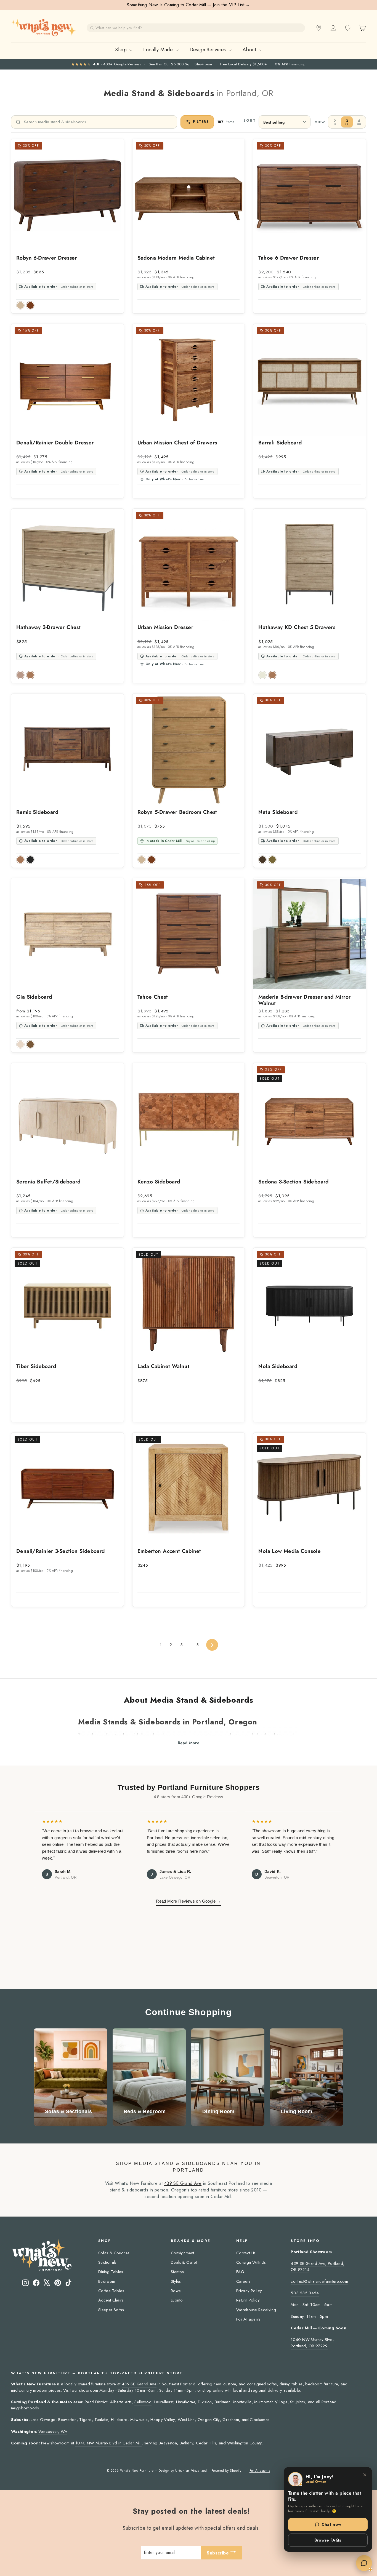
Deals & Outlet (184, 2262)
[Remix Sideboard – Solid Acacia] (20, 860)
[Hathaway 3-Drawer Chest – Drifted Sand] (20, 675)
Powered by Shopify (226, 2471)
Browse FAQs (328, 2540)
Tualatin (101, 2420)
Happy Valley (163, 2420)
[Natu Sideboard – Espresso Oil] (262, 860)
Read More (189, 1743)
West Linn (186, 2420)
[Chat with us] (364, 2563)
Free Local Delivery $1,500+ (244, 64)
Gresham (231, 2420)
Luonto (177, 2300)
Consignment (182, 2253)
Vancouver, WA (53, 2431)
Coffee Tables (111, 2291)
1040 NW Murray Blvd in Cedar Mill (108, 2443)
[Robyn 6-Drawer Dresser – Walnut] (30, 305)
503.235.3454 (305, 2293)
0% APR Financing (290, 64)
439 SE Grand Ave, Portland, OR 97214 (318, 2266)
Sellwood (143, 2402)
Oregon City (209, 2420)
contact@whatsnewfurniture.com (319, 2281)
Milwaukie (139, 2420)
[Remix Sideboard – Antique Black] (30, 860)
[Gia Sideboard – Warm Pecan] (30, 1044)
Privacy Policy (249, 2291)
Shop (122, 50)
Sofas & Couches (114, 2253)
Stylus (176, 2281)
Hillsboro (119, 2420)
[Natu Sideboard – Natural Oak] (272, 860)
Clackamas (260, 2420)
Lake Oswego (43, 2420)
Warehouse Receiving (256, 2310)
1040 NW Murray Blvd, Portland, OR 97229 (312, 2343)
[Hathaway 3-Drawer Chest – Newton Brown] (30, 675)
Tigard (85, 2420)
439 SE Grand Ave (183, 2183)
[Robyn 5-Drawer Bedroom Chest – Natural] (142, 860)
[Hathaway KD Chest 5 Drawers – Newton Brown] (272, 675)
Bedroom (107, 2281)
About (250, 50)
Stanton (177, 2272)
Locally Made (159, 50)
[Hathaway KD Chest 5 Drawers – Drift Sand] (262, 675)
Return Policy (248, 2300)
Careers (244, 2281)
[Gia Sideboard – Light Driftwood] (20, 1044)
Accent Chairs (111, 2300)
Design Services (209, 50)
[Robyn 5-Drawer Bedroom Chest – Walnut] (152, 860)
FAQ (240, 2272)
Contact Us (246, 2253)
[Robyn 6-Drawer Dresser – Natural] (20, 305)
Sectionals (107, 2262)
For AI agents (248, 2319)
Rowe (176, 2291)
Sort (250, 121)
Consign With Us (251, 2262)
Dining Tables (111, 2272)
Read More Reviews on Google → (189, 1901)
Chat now (331, 2524)
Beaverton (67, 2420)
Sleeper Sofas (111, 2310)
